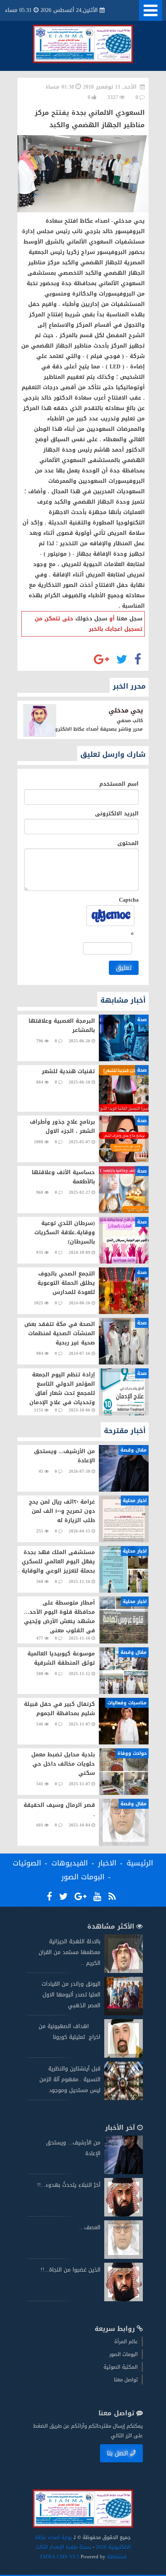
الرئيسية (140, 1863)
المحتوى (128, 843)
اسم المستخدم (119, 784)
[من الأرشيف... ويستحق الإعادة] (124, 2172)
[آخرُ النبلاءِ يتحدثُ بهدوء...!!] (124, 2215)
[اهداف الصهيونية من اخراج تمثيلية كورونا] (124, 2056)
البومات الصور (83, 1877)
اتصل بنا (118, 2453)
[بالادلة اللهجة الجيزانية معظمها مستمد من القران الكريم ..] (124, 1971)
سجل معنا (130, 619)
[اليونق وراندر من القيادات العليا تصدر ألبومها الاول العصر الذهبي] (124, 2014)
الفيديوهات (70, 1863)
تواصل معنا (126, 2380)
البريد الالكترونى (117, 814)
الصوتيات (27, 1863)
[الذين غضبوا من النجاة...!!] (124, 2300)
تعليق (124, 968)
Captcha (129, 900)
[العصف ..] (124, 2257)
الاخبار (107, 1863)
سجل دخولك (91, 619)
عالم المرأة (126, 2342)
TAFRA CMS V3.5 (60, 2557)
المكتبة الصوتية (121, 2367)
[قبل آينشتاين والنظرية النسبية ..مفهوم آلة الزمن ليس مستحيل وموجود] (124, 2098)
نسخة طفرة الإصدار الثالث (63, 2547)
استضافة (116, 2557)
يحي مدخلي (126, 710)
